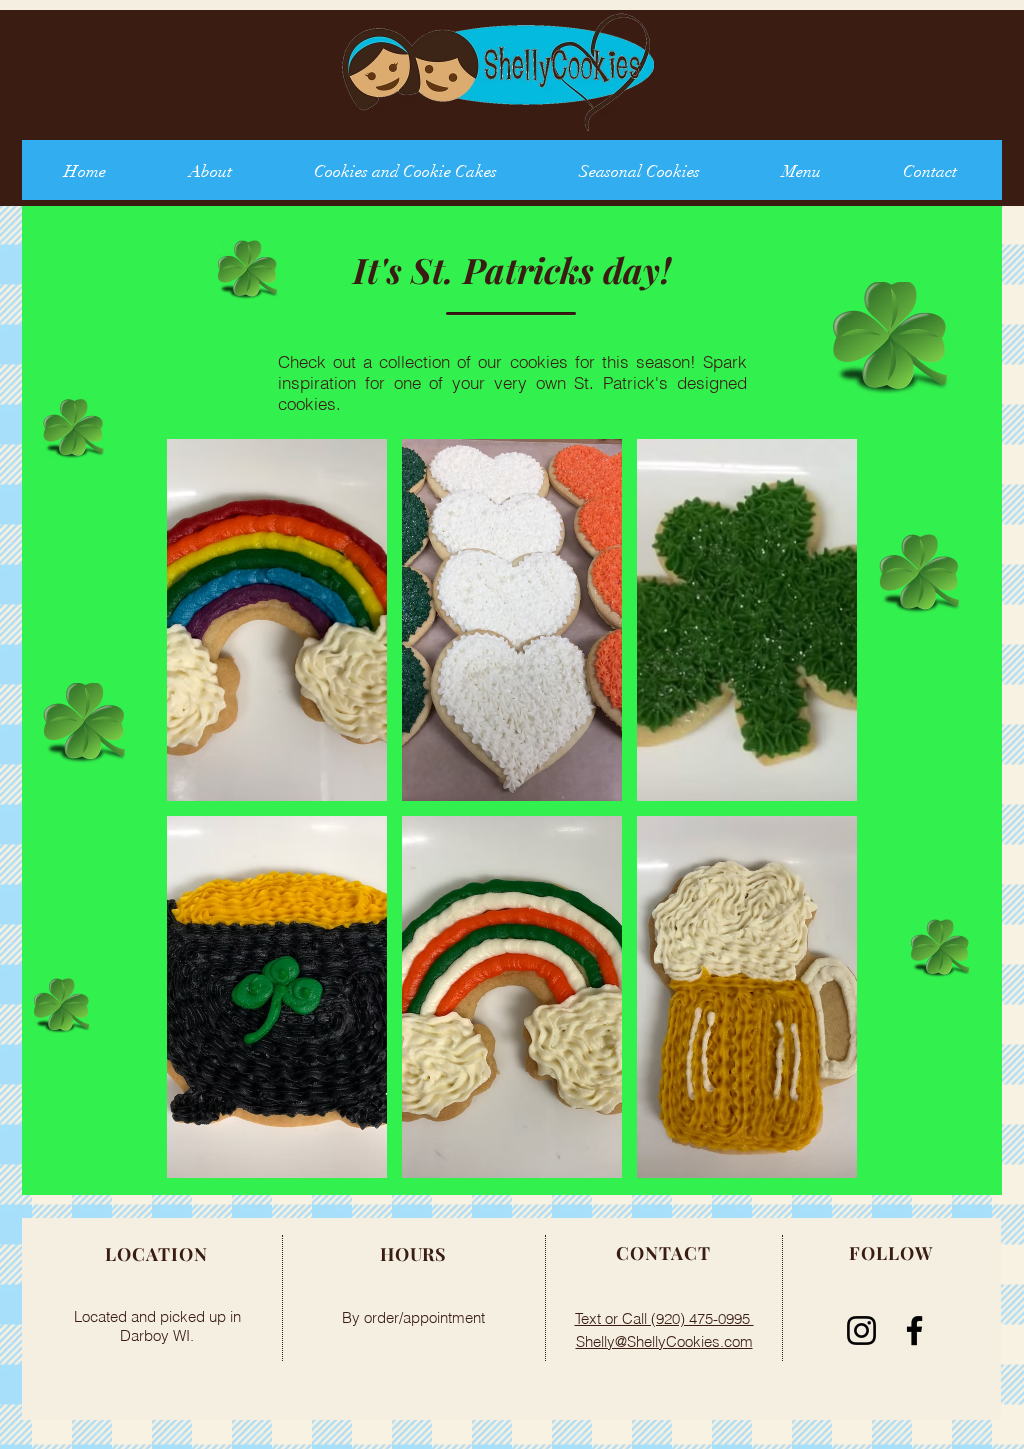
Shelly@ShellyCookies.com (664, 1341)
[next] (814, 826)
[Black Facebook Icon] (914, 1330)
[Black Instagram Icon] (861, 1330)
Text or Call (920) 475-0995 (664, 1318)
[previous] (209, 826)
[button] (277, 620)
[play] (816, 1162)
